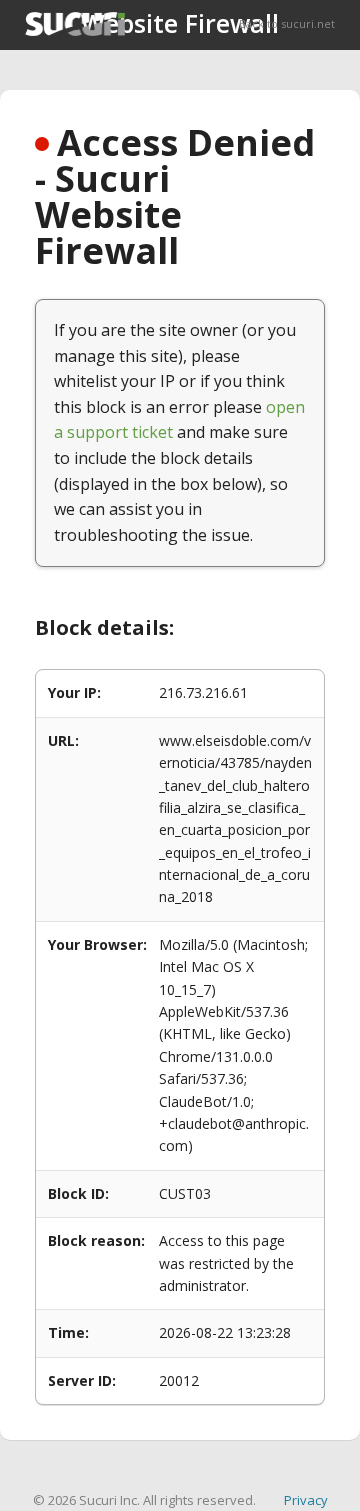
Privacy (306, 1500)
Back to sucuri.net (287, 23)
